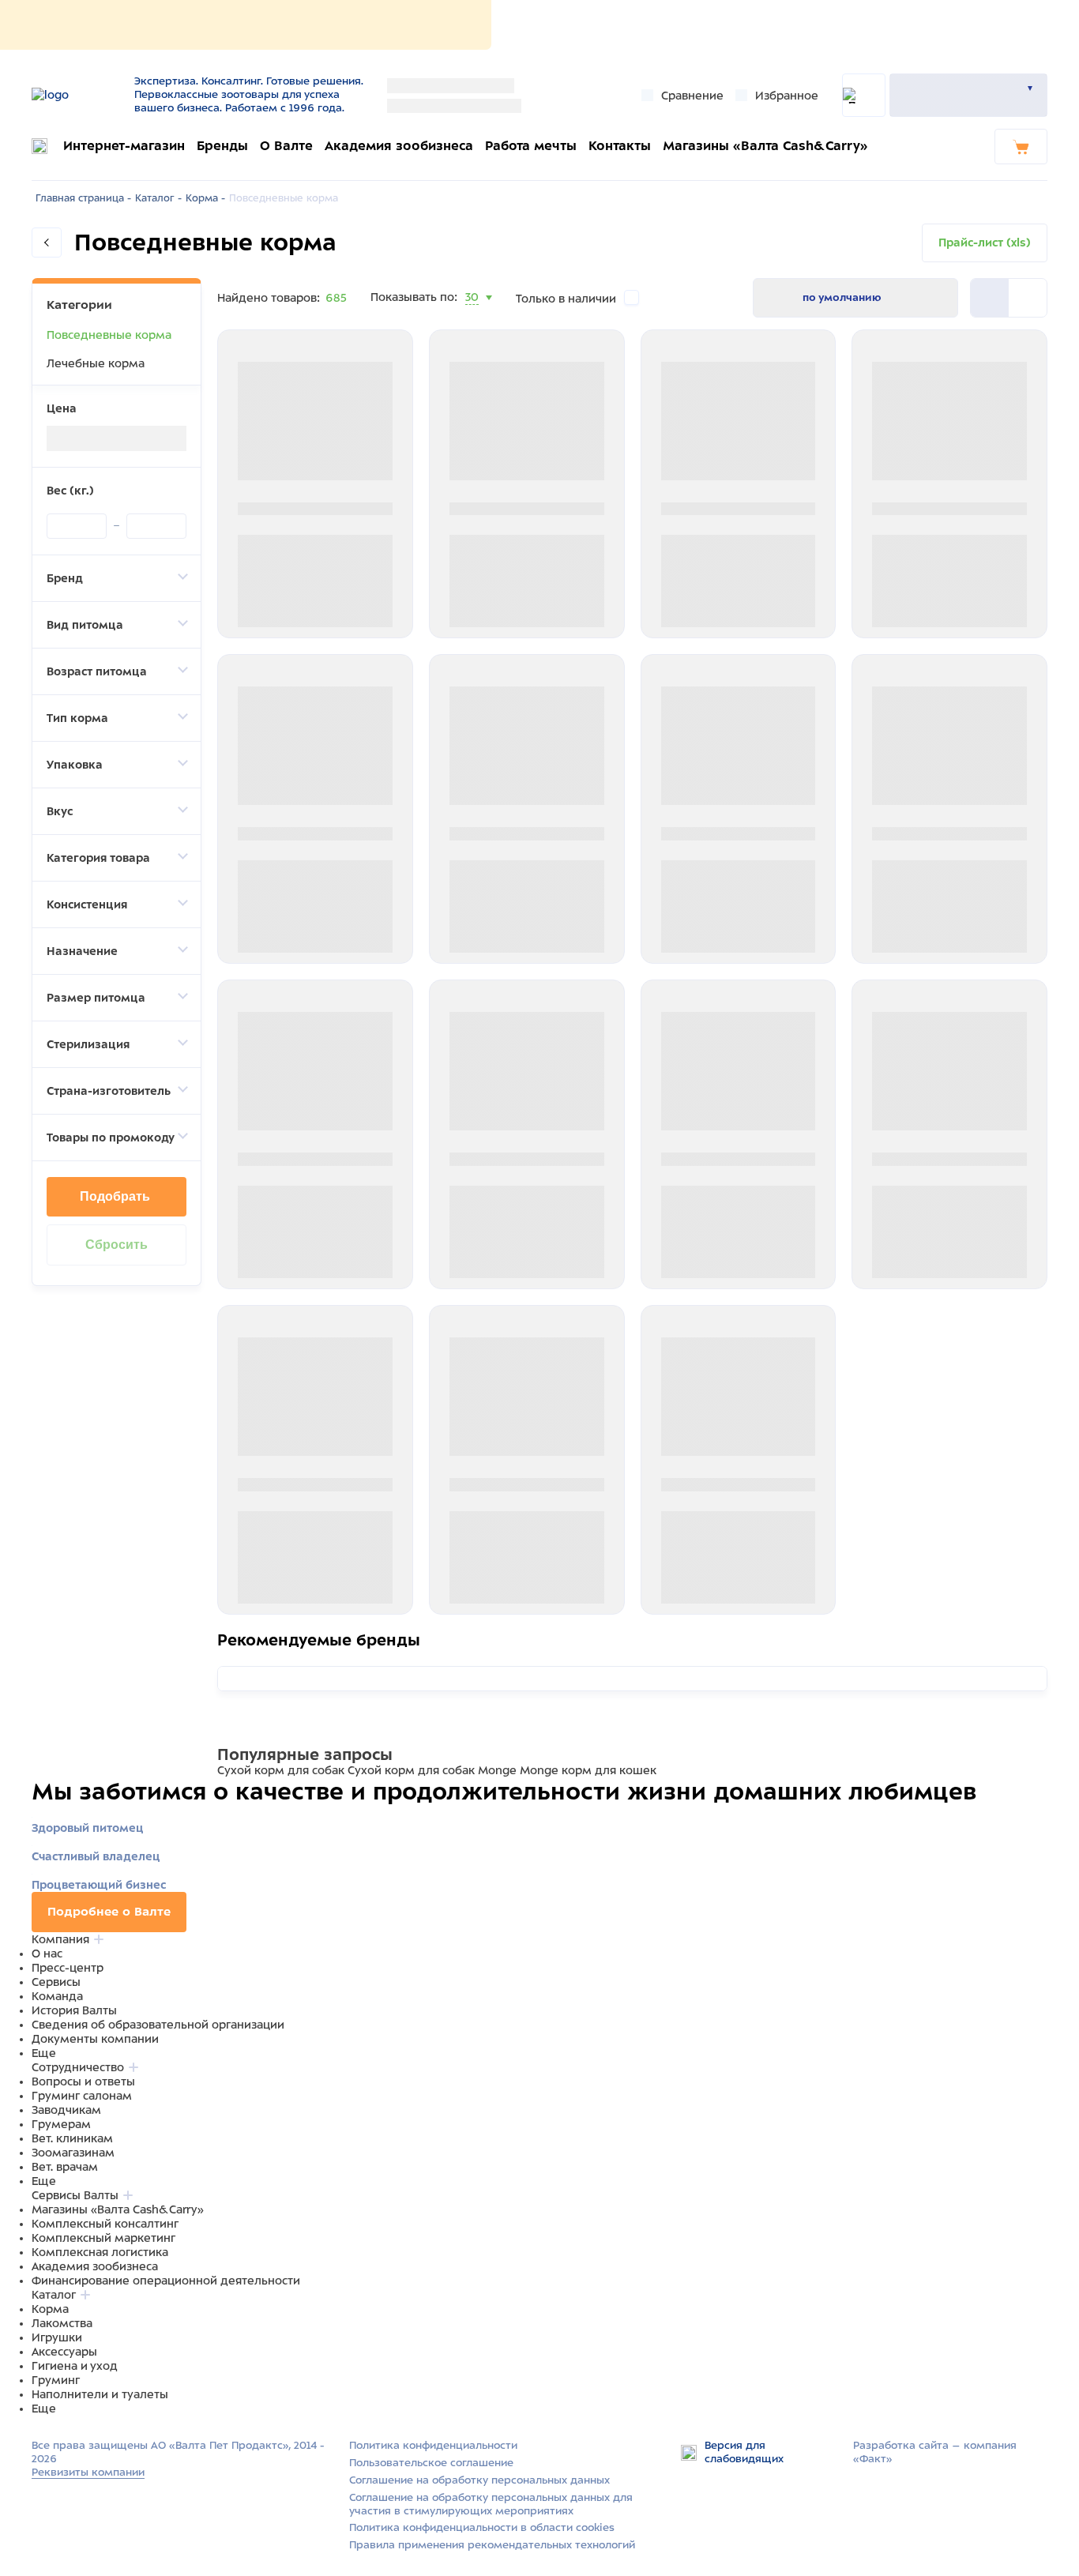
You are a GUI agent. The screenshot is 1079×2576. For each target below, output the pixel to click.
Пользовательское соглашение (431, 2463)
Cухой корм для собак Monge (432, 1770)
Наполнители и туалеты (100, 2394)
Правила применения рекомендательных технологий (492, 2545)
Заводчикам (66, 2110)
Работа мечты (531, 146)
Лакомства (62, 2323)
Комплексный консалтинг (105, 2224)
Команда (57, 1996)
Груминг (56, 2380)
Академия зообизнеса (399, 146)
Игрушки (57, 2337)
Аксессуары (64, 2352)
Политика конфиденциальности (433, 2445)
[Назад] (47, 243)
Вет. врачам (65, 2167)
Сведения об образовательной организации (158, 2025)
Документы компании (95, 2039)
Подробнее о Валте (109, 1912)
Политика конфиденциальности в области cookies (482, 2527)
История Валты (74, 2010)
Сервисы (56, 1982)
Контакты (620, 146)
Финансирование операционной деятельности (166, 2281)
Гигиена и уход (75, 2366)
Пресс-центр (68, 1968)
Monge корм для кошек (588, 1770)
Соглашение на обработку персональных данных (479, 2480)
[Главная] (77, 95)
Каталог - (158, 198)
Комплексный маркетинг (103, 2238)
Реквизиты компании (88, 2472)
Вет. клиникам (72, 2138)
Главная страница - (83, 198)
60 (473, 317)
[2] (990, 298)
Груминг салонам (82, 2096)
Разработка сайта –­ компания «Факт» (935, 2452)
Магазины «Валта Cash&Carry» (765, 146)
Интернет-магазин (124, 146)
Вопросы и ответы (83, 2081)
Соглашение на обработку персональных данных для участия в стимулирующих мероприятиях (491, 2504)
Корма (50, 2309)
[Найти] (864, 95)
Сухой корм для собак (281, 1770)
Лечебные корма (96, 363)
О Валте (286, 146)
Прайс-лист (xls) (985, 243)
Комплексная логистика (100, 2252)
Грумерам (61, 2124)
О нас (47, 1954)
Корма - (205, 198)
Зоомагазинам (73, 2153)
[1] (1028, 298)
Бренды (222, 146)
